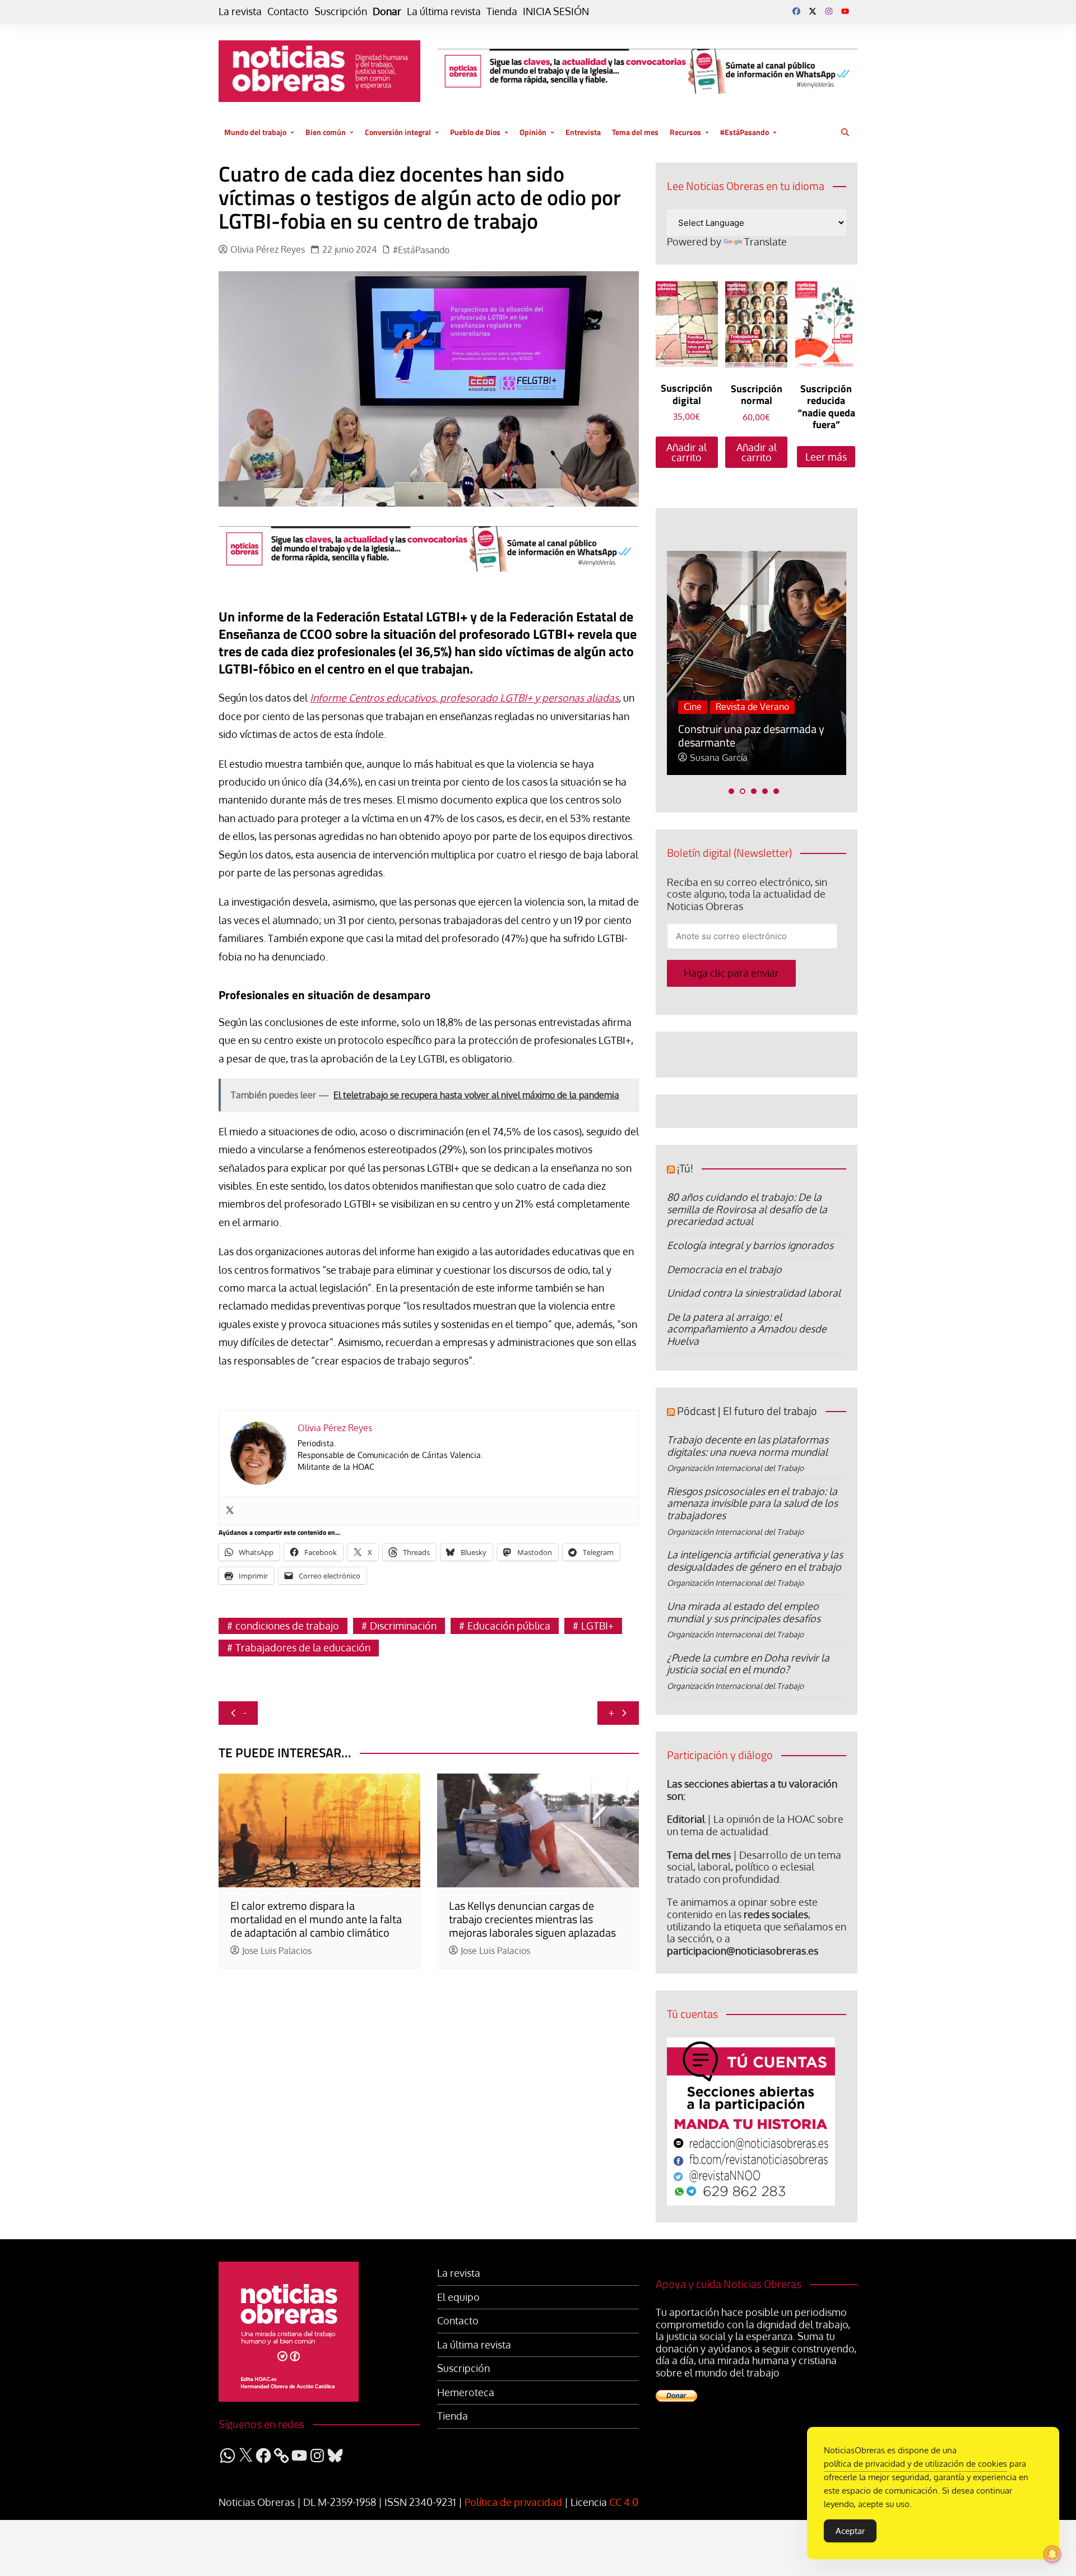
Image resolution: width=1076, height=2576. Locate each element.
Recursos (685, 132)
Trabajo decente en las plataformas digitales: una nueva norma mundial (748, 1446)
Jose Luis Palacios (277, 1951)
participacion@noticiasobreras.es (743, 1951)
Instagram (829, 11)
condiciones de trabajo (287, 1626)
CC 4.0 (624, 2502)
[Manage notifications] (1052, 2554)
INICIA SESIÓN (556, 11)
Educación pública (509, 1626)
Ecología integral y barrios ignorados (750, 1245)
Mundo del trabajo (255, 132)
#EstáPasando (745, 132)
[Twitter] (230, 1511)
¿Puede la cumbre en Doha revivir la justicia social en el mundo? (748, 1664)
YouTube (845, 11)
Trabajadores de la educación (303, 1647)
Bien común (326, 132)
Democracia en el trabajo (724, 1269)
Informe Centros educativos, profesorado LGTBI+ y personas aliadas (464, 698)
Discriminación (403, 1626)
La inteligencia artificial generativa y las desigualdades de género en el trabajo (755, 1561)
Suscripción (341, 11)
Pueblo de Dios (475, 132)
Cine (693, 707)
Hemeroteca (466, 2392)
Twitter (813, 11)
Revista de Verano (752, 707)
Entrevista (583, 132)
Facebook (796, 11)
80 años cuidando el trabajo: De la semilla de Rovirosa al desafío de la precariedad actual (747, 1209)
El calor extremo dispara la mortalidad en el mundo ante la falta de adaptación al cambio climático (316, 1919)
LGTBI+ (597, 1626)
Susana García (719, 758)
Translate (766, 242)
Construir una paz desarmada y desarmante (751, 735)
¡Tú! (685, 1168)
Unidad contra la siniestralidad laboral (754, 1293)
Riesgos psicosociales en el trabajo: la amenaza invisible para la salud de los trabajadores (752, 1503)
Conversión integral (398, 132)
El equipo (458, 2297)
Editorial (686, 1819)
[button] (731, 791)
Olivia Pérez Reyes (268, 250)
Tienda (502, 11)
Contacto (288, 11)
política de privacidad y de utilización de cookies (915, 2464)
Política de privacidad (513, 2502)
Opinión (533, 132)
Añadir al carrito (687, 452)
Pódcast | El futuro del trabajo (747, 1411)
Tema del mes (635, 132)
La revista (240, 11)
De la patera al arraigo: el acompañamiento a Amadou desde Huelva (747, 1329)
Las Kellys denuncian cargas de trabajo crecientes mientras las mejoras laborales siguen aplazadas (532, 1919)
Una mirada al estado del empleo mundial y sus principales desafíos (744, 1612)
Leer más (826, 457)
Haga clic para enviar (731, 973)
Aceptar (850, 2531)
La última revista (444, 11)
